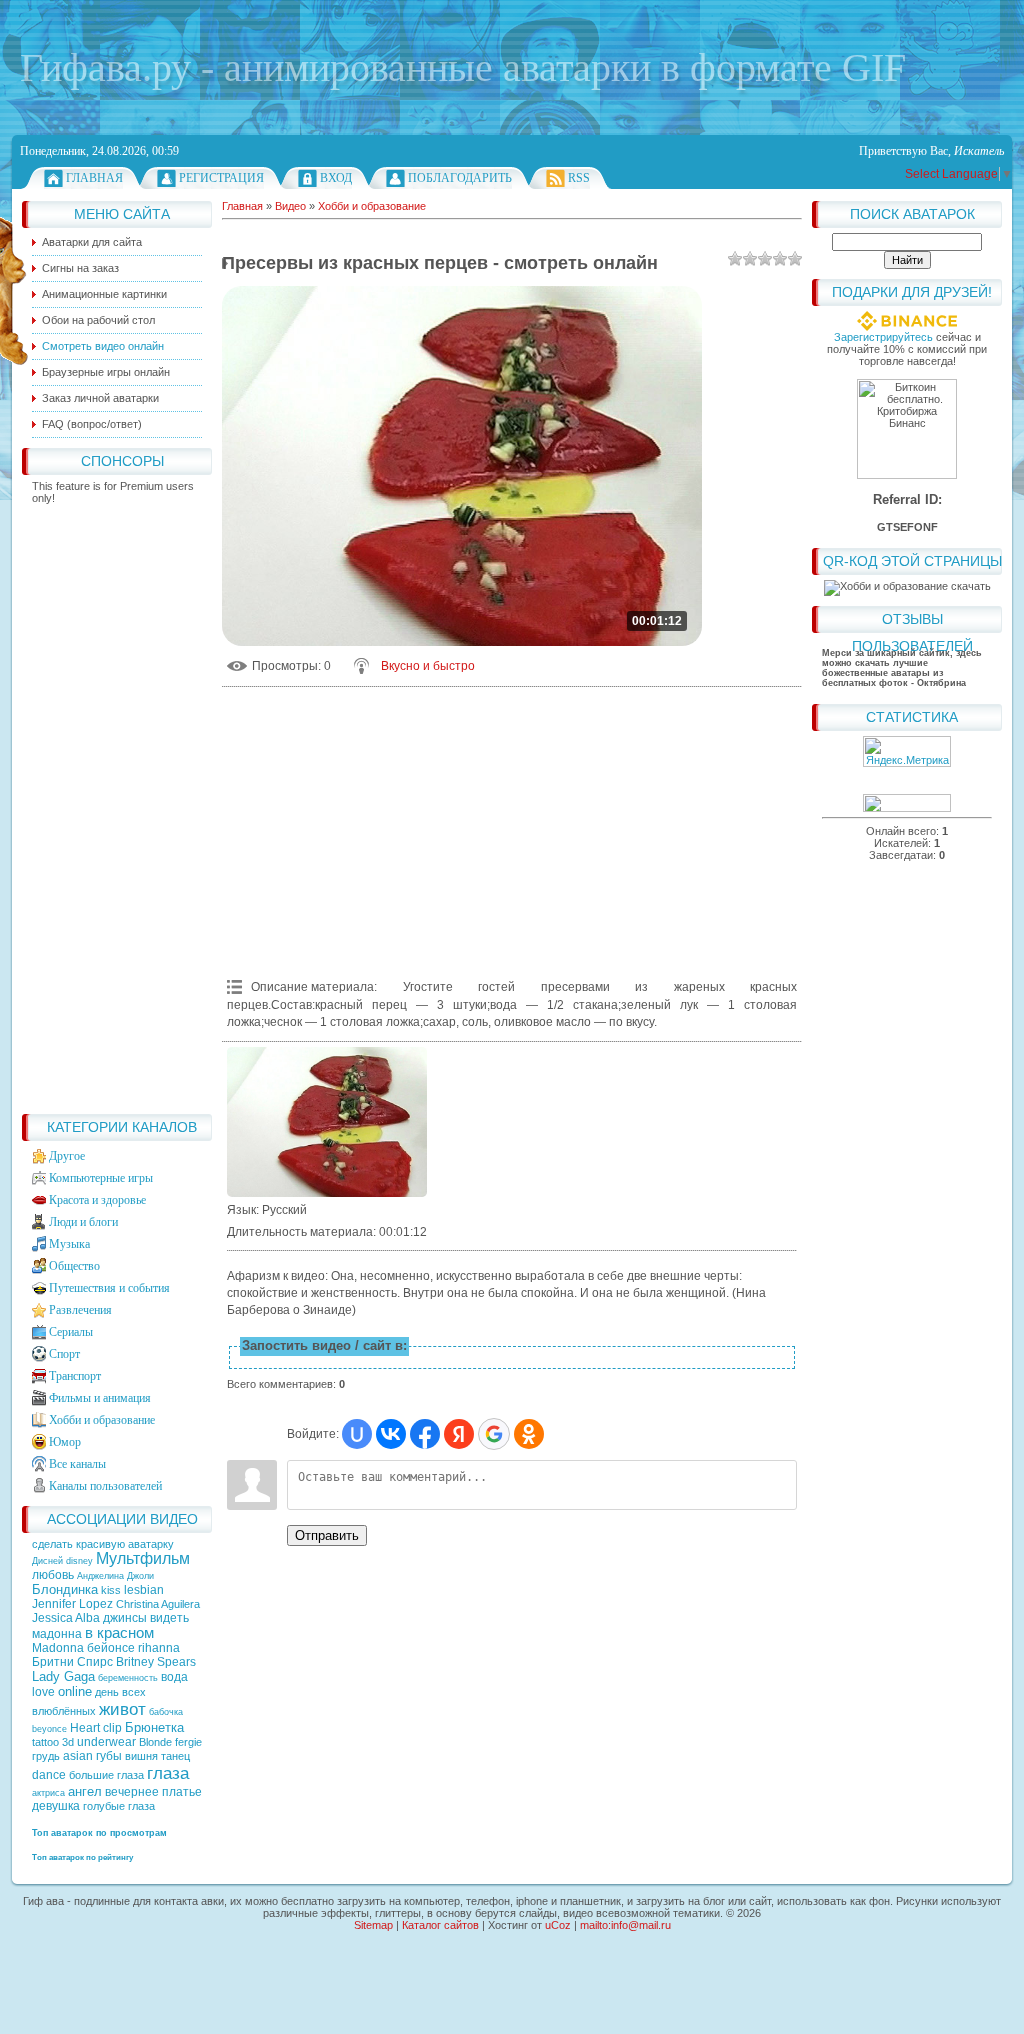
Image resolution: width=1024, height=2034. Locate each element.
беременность (128, 1678)
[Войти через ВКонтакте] (391, 1434)
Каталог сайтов (440, 1925)
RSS (579, 178)
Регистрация (221, 178)
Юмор (65, 1442)
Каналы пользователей (105, 1486)
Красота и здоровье (97, 1200)
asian (78, 1756)
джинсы (125, 1618)
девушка (56, 1806)
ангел (85, 1791)
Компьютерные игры (101, 1178)
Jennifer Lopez (72, 1604)
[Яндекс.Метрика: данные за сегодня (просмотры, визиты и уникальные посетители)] (907, 751)
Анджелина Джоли (115, 1576)
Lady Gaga (63, 1676)
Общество (74, 1266)
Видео (290, 206)
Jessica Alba (66, 1618)
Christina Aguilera (158, 1604)
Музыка (69, 1244)
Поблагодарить (460, 178)
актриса (48, 1793)
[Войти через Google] (494, 1434)
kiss (111, 1590)
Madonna (58, 1648)
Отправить (327, 1535)
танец (175, 1756)
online (75, 1691)
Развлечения (80, 1310)
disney (79, 1561)
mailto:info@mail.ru (625, 1925)
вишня (141, 1756)
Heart (85, 1728)
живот (122, 1709)
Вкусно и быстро (428, 666)
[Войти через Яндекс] (459, 1434)
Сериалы (71, 1332)
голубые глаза (119, 1806)
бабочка (166, 1712)
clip (112, 1728)
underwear (106, 1742)
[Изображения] (327, 1122)
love (43, 1692)
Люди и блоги (83, 1222)
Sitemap (373, 1925)
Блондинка (65, 1589)
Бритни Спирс (72, 1662)
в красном (119, 1633)
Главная (94, 178)
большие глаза (106, 1775)
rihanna (159, 1648)
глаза (168, 1773)
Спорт (64, 1354)
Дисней (47, 1561)
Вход (336, 178)
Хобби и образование (102, 1420)
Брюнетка (154, 1727)
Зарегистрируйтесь (883, 337)
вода (174, 1677)
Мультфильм (143, 1558)
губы (109, 1756)
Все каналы (77, 1464)
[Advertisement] (117, 804)
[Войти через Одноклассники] (529, 1434)
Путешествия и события (109, 1288)
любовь (53, 1575)
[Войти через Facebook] (425, 1434)
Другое (67, 1156)
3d (68, 1742)
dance (49, 1775)
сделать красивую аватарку (103, 1544)
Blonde (155, 1742)
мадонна (57, 1634)
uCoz (558, 1925)
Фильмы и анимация (100, 1398)
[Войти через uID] (357, 1434)
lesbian (144, 1590)
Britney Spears (156, 1662)
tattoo (45, 1742)
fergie (188, 1742)
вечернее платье (153, 1792)
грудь (46, 1756)
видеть (169, 1618)
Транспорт (75, 1376)
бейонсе (111, 1648)
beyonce (49, 1729)
